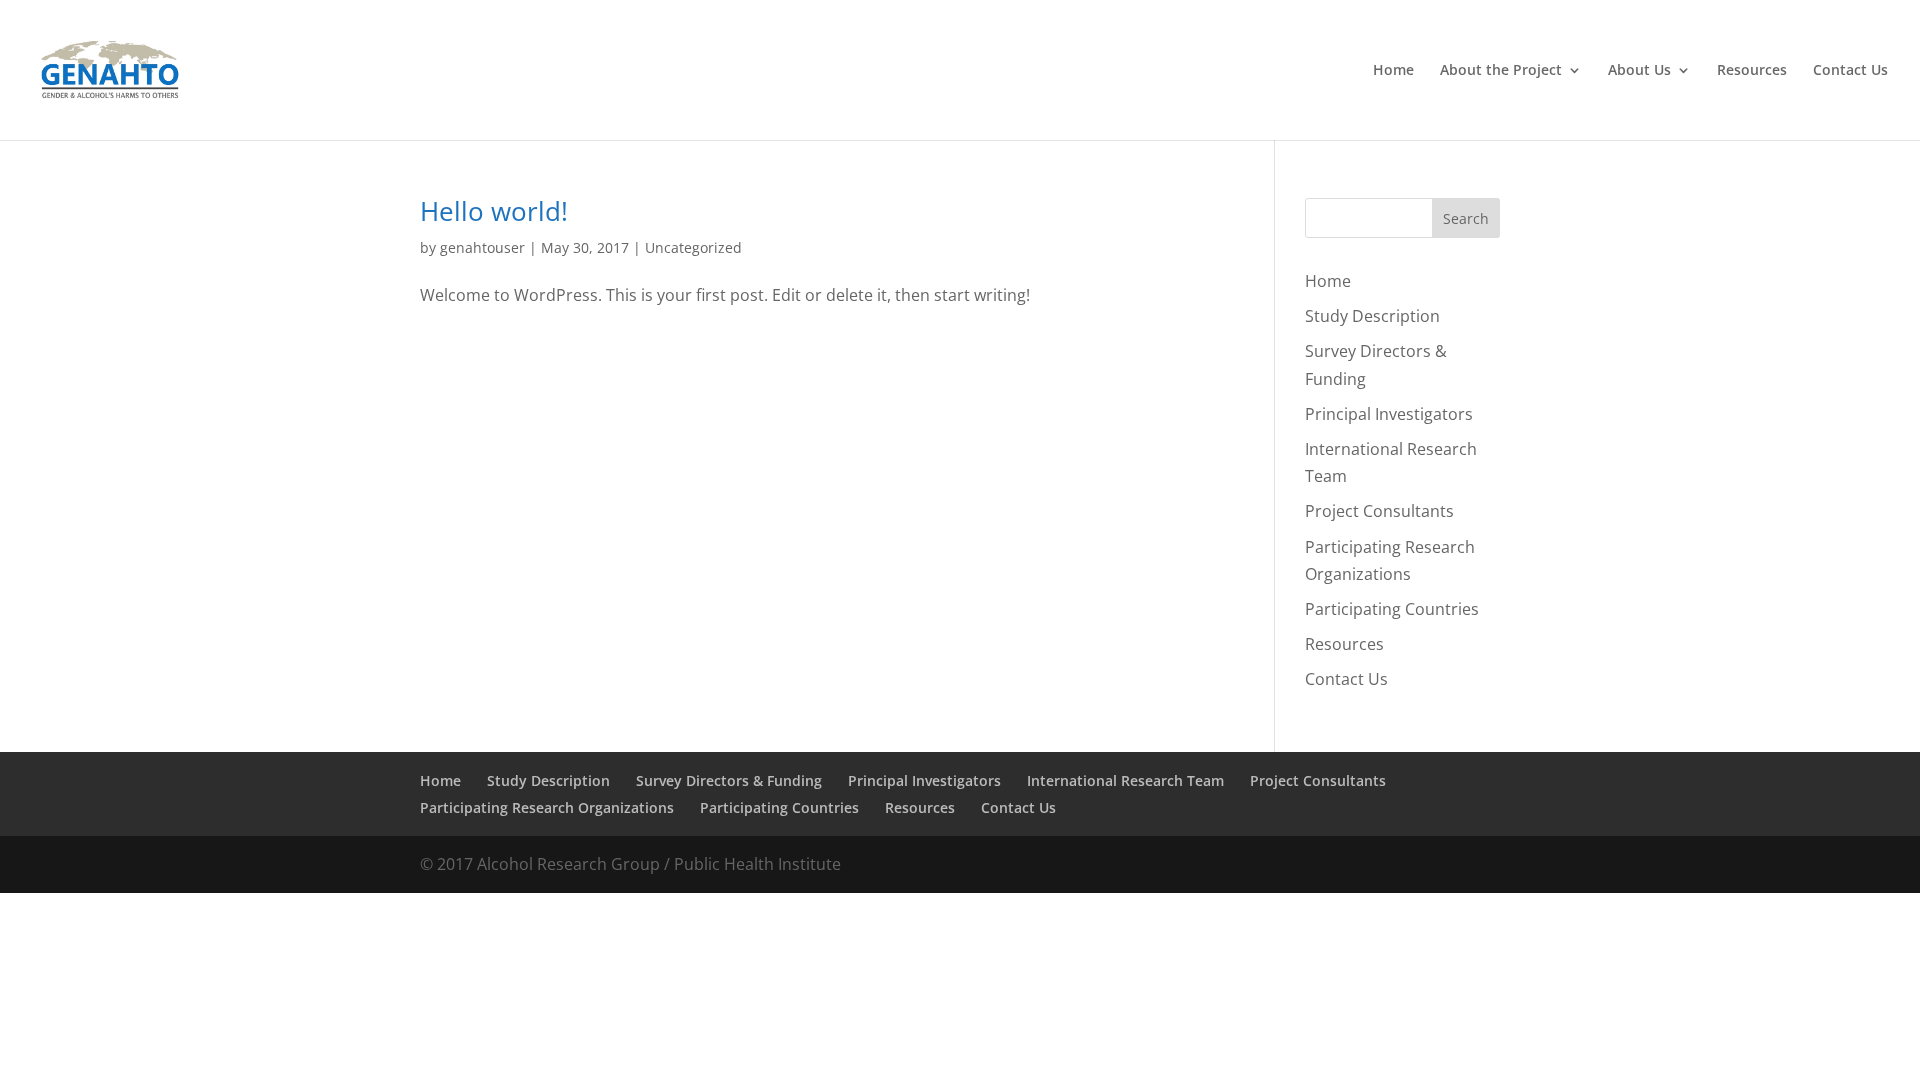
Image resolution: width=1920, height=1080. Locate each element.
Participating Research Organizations (547, 807)
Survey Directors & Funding (729, 780)
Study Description (1372, 316)
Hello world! (494, 211)
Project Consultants (1379, 511)
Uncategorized (693, 247)
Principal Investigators (1389, 414)
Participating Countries (1392, 609)
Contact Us (1850, 71)
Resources (1752, 71)
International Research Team (1125, 780)
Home (1393, 71)
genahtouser (482, 247)
